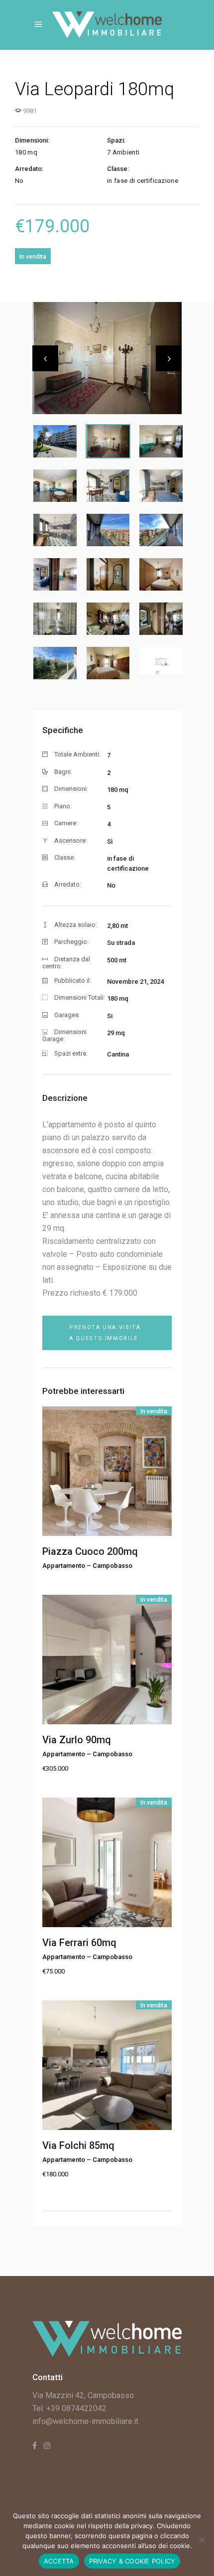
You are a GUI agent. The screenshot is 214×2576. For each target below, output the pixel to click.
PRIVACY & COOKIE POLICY (132, 2561)
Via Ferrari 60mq (79, 1943)
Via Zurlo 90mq (77, 1740)
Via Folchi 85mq (78, 2145)
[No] (202, 2540)
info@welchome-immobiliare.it (85, 2421)
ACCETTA (59, 2561)
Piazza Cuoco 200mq (90, 1551)
